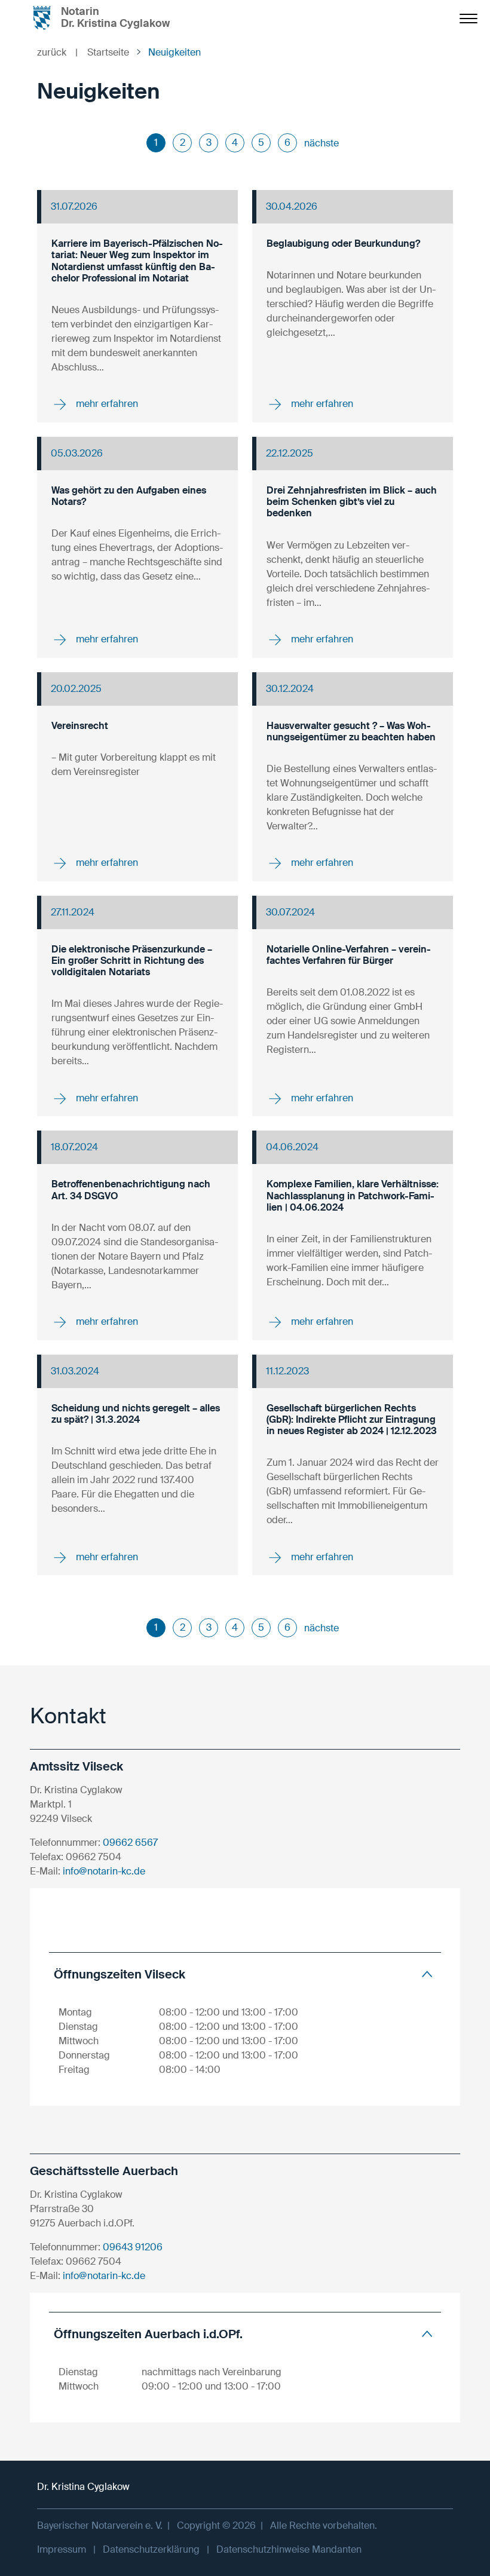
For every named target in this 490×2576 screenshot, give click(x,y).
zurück (57, 52)
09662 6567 (130, 1843)
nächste (321, 143)
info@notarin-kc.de (104, 1871)
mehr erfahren (106, 404)
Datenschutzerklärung (151, 2549)
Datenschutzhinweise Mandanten (289, 2549)
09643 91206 (133, 2247)
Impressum (62, 2549)
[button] (245, 1974)
